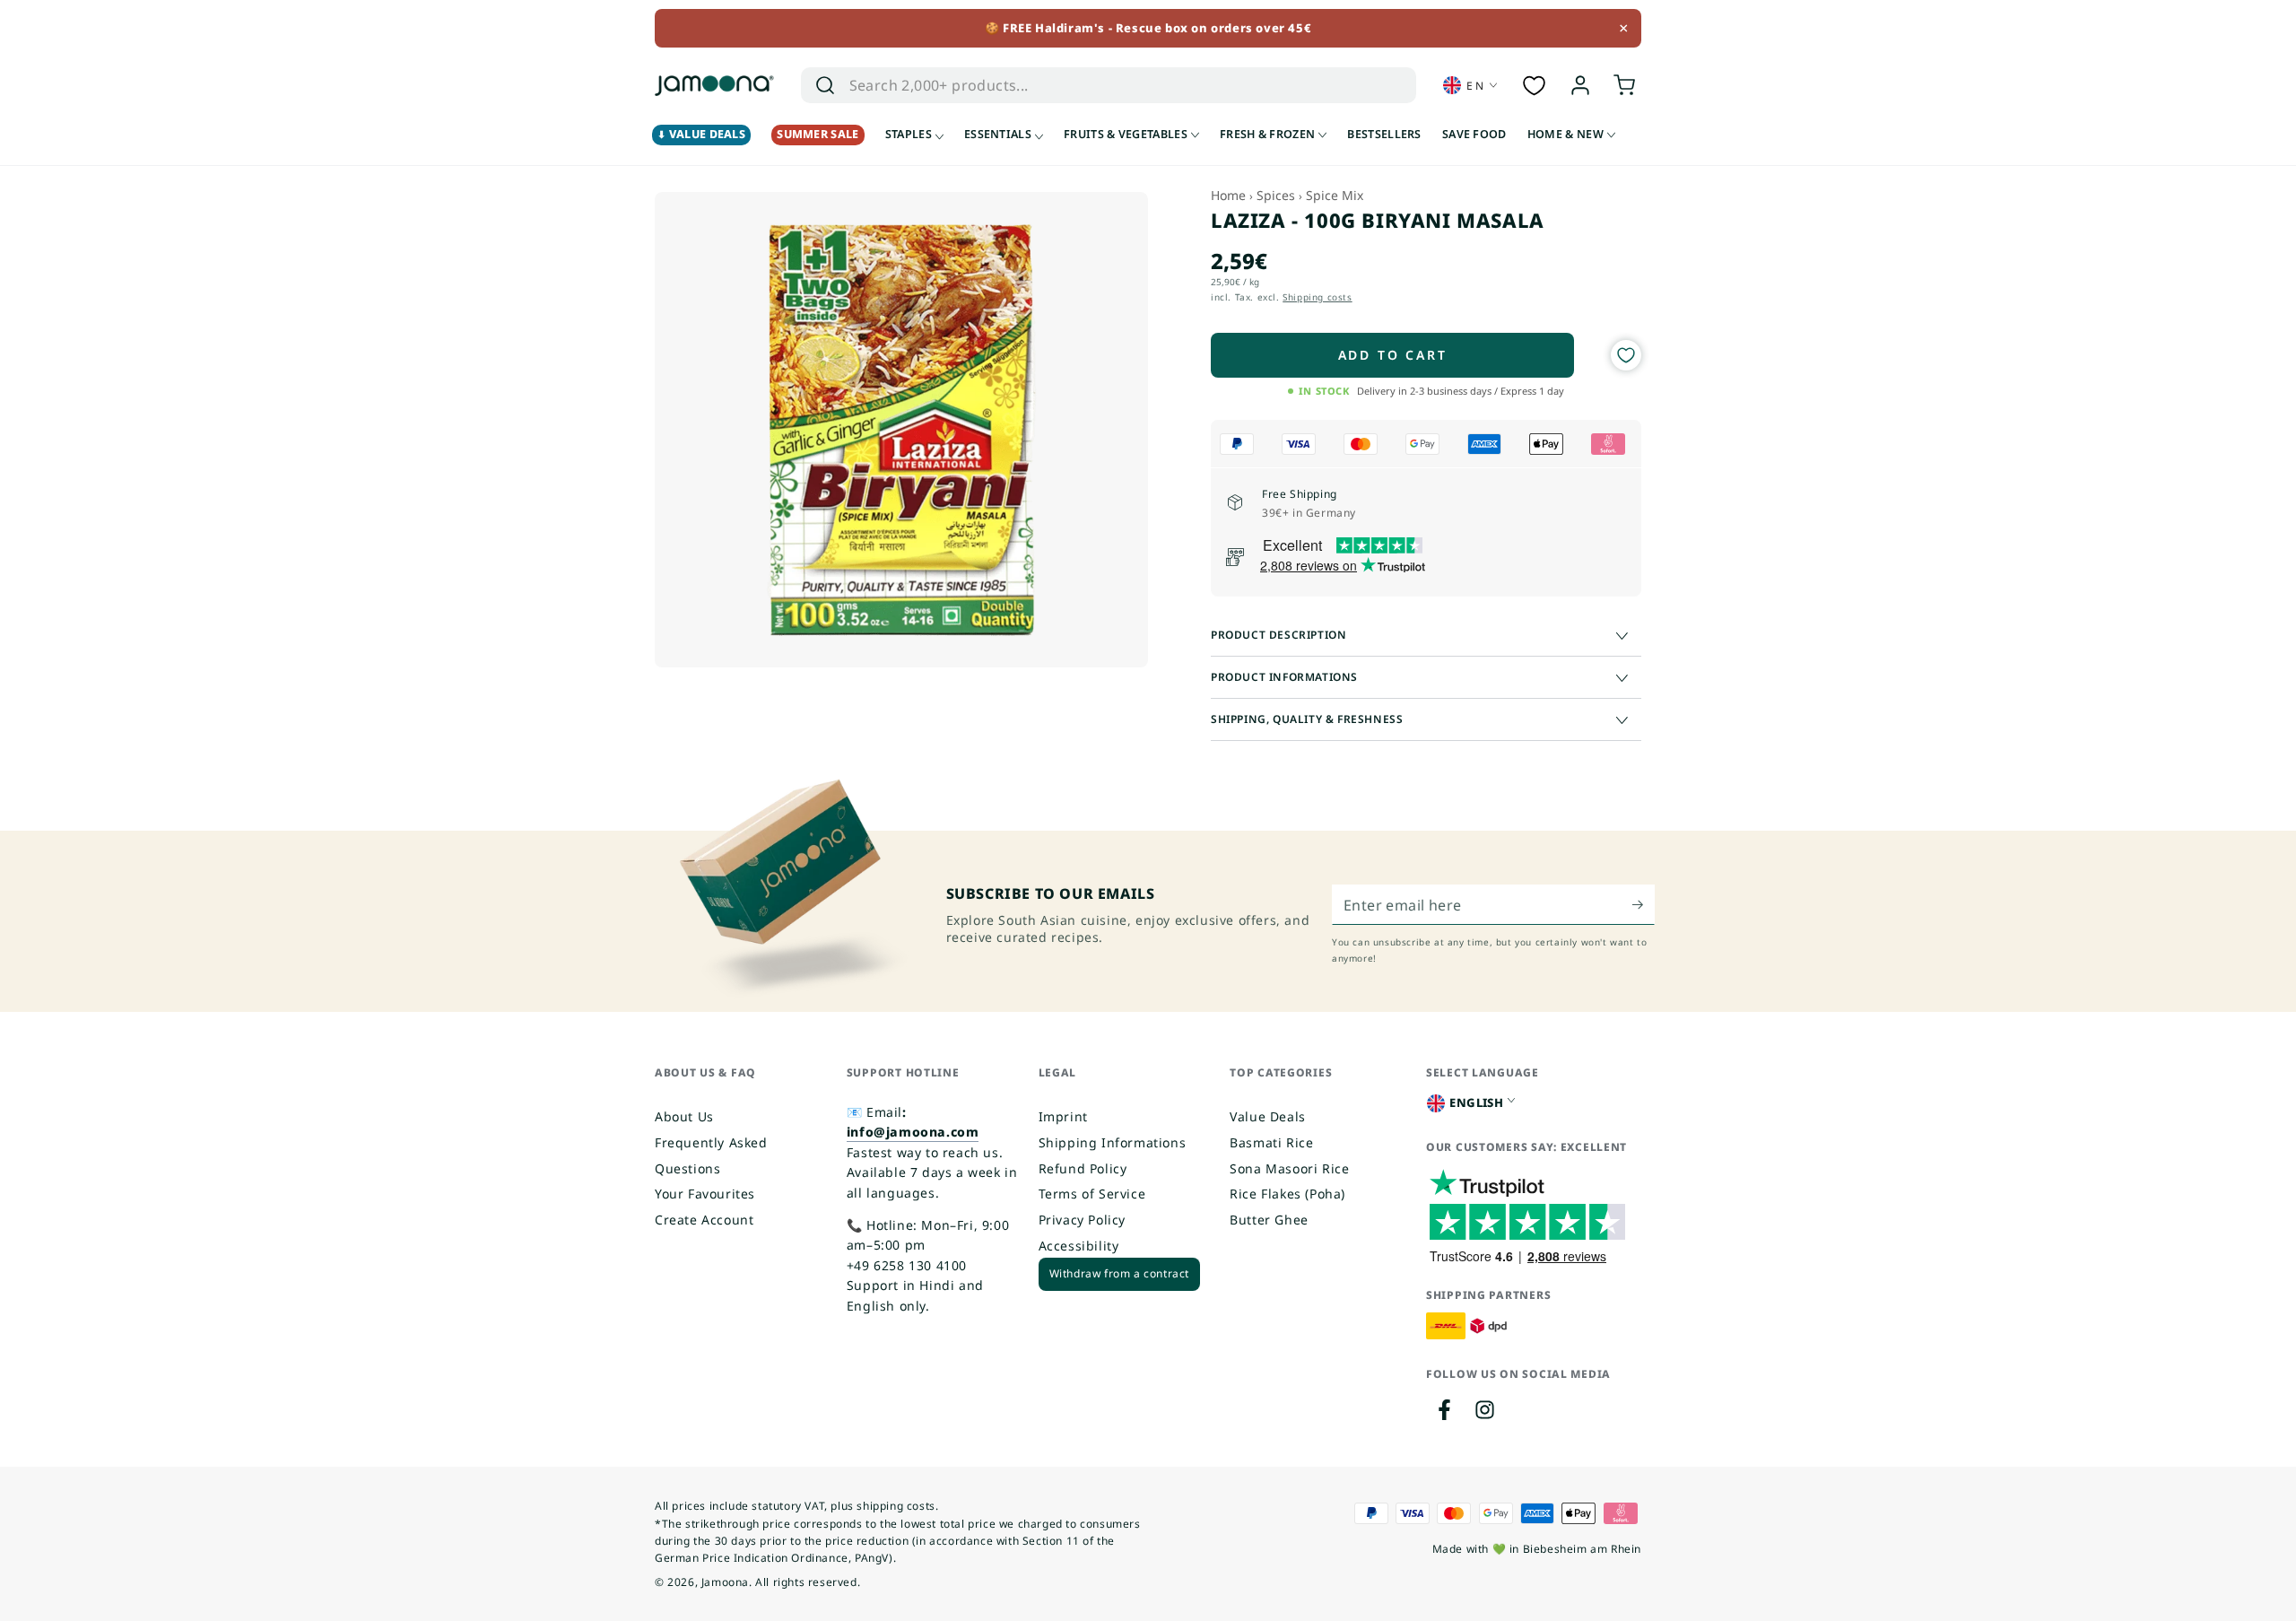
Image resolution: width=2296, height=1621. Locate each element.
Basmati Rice (1271, 1142)
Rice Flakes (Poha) (1287, 1194)
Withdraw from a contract (1119, 1273)
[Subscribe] (1644, 904)
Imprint (1063, 1116)
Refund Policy (1083, 1168)
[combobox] (1089, 85)
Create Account (704, 1220)
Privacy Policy (1082, 1220)
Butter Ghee (1269, 1220)
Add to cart (1393, 355)
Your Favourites (705, 1194)
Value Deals (1268, 1116)
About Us (684, 1116)
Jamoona (725, 1582)
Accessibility (1079, 1246)
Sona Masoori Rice (1289, 1168)
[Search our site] (825, 85)
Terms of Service (1092, 1194)
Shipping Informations (1113, 1142)
